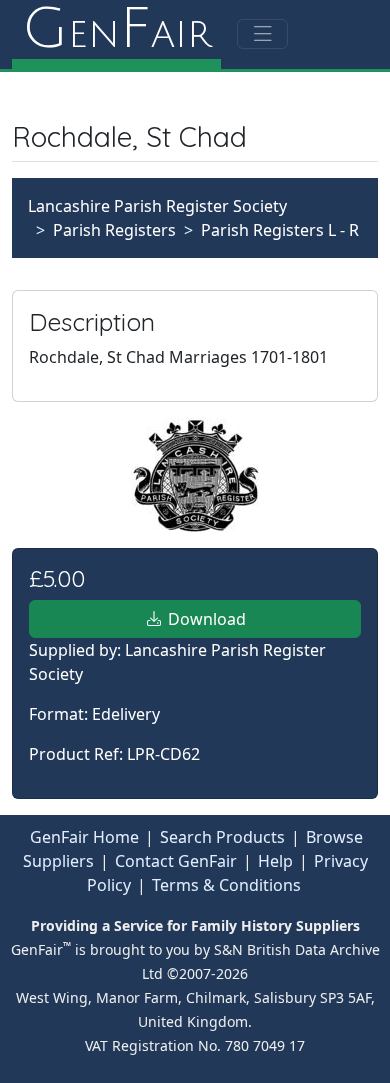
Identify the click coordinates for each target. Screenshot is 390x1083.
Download (205, 619)
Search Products (222, 837)
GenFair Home (84, 837)
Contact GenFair (176, 861)
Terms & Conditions (226, 885)
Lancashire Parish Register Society (157, 206)
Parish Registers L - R (280, 230)
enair (116, 30)
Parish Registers (114, 230)
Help (275, 861)
